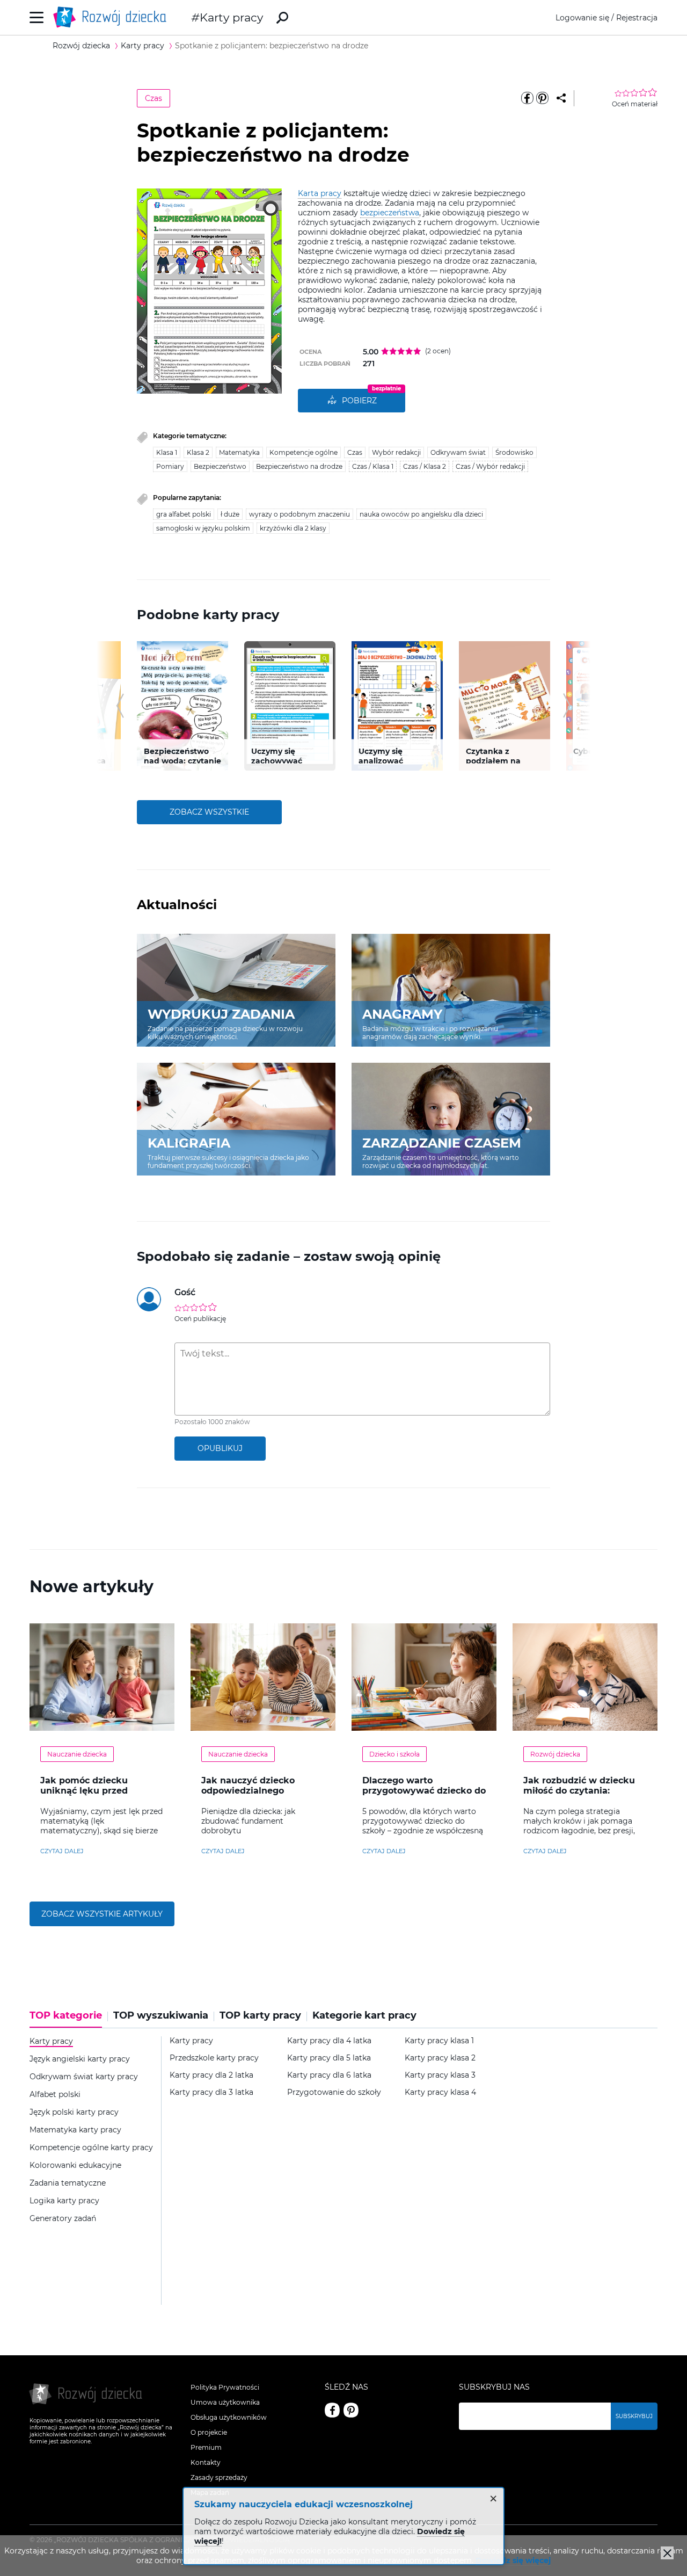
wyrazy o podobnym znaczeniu (299, 514)
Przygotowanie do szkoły (334, 2092)
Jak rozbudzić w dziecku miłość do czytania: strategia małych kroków (580, 1791)
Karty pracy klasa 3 (440, 2075)
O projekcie (209, 2432)
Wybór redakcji (396, 452)
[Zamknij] (667, 2553)
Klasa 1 (167, 452)
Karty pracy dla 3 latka (211, 2092)
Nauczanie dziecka (77, 1754)
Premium (206, 2447)
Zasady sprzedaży (219, 2477)
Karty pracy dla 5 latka (329, 2058)
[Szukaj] (282, 18)
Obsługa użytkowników (229, 2417)
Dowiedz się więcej (513, 2560)
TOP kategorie (66, 2016)
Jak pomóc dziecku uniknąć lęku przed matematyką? (84, 1791)
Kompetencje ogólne (304, 452)
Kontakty (206, 2462)
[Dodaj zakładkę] (561, 98)
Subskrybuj (634, 2416)
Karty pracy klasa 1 (439, 2041)
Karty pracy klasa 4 (440, 2092)
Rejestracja (637, 18)
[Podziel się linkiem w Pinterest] (542, 98)
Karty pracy (231, 17)
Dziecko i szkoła (394, 1754)
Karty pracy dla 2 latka (211, 2075)
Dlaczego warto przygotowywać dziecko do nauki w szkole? (424, 1791)
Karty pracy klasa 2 (440, 2058)
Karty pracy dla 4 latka (329, 2041)
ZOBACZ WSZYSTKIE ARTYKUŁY (102, 1914)
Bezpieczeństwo (220, 466)
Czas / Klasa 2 (425, 466)
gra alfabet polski (184, 514)
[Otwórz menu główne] (37, 17)
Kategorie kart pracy (364, 2016)
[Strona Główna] (113, 17)
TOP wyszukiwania (161, 2016)
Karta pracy (320, 193)
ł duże (230, 514)
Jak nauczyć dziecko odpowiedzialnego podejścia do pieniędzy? (256, 1791)
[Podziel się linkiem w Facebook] (527, 98)
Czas (154, 98)
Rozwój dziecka (555, 1754)
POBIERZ (359, 401)
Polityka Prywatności (225, 2387)
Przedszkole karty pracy (214, 2058)
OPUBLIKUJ (220, 1448)
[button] (120, 706)
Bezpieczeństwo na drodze (299, 466)
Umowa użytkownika (225, 2402)
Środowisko (514, 452)
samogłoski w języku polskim (203, 528)
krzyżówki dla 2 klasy (293, 528)
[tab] (69, 2019)
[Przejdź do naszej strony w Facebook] (332, 2410)
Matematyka (239, 452)
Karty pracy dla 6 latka (329, 2075)
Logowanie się (582, 18)
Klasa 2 (198, 452)
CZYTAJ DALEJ (62, 1851)
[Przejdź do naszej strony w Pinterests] (351, 2410)
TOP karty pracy (260, 2016)
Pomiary (170, 466)
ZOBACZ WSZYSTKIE (209, 812)
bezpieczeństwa (390, 213)
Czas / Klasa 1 (373, 466)
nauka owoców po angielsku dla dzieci (421, 514)
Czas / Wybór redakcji (490, 466)
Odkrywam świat (458, 452)
